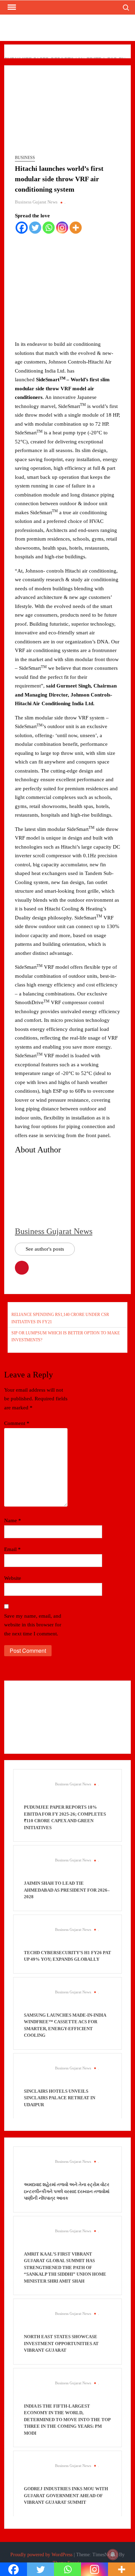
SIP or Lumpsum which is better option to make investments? (66, 1336)
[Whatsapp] (49, 228)
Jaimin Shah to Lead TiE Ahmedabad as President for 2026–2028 (67, 1890)
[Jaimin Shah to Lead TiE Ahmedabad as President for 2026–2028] (36, 1868)
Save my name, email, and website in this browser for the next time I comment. (33, 1625)
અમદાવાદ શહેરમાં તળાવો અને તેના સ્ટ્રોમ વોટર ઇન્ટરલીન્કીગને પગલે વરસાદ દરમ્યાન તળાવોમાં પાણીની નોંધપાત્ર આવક (67, 2191)
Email (12, 1549)
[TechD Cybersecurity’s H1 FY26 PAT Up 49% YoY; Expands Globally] (36, 1937)
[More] (76, 228)
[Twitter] (35, 228)
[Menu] (11, 7)
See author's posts (45, 1249)
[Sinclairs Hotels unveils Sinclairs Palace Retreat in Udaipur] (36, 2075)
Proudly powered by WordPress (41, 2555)
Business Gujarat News (36, 202)
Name (13, 1520)
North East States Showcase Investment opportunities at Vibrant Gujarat (61, 2343)
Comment (17, 1423)
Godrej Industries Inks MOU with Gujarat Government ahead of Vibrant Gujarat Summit (66, 2495)
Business (25, 158)
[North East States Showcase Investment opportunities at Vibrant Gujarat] (36, 2321)
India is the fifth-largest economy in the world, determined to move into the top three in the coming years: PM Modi (67, 2420)
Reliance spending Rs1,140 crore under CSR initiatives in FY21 (60, 1318)
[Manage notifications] (113, 2554)
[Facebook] (22, 228)
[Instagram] (62, 228)
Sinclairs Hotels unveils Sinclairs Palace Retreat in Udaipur (60, 2098)
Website (13, 1578)
